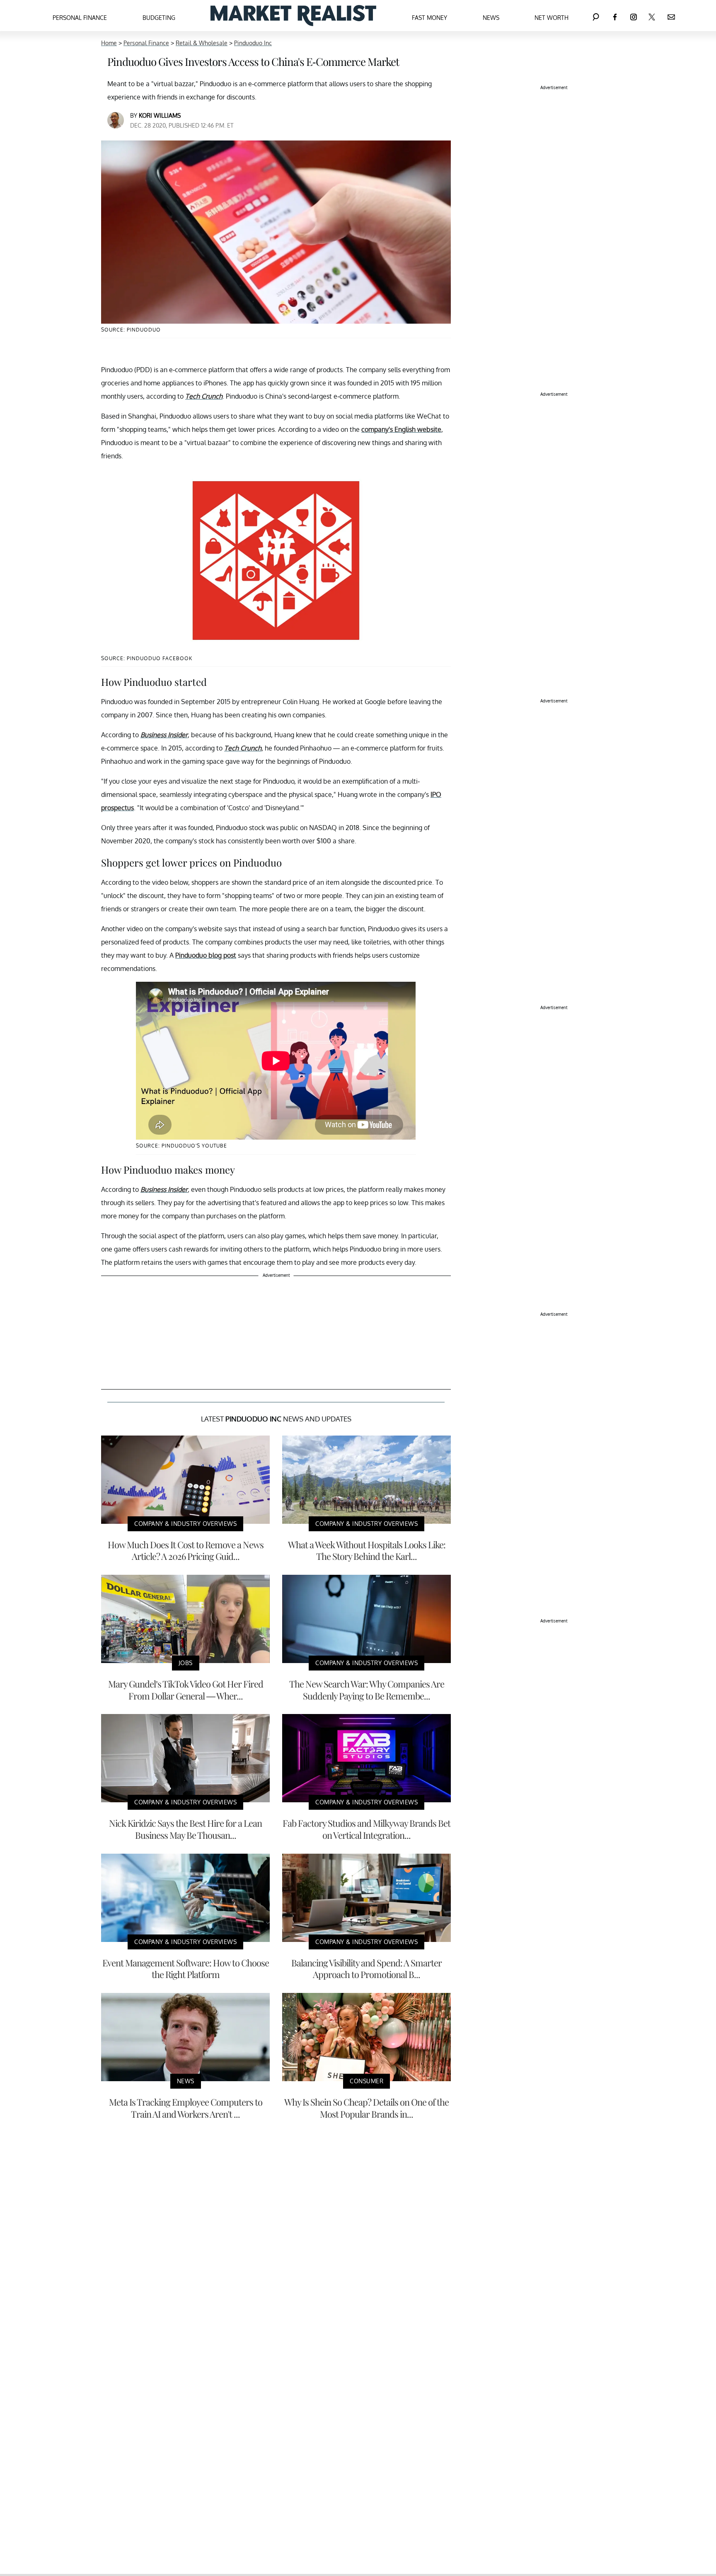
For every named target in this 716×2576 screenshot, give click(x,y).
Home (109, 43)
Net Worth (552, 18)
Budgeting (159, 18)
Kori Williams (160, 115)
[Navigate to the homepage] (293, 16)
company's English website (401, 429)
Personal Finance (80, 18)
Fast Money (429, 18)
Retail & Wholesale (202, 43)
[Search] (596, 16)
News (491, 18)
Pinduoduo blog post (206, 955)
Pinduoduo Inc (253, 43)
